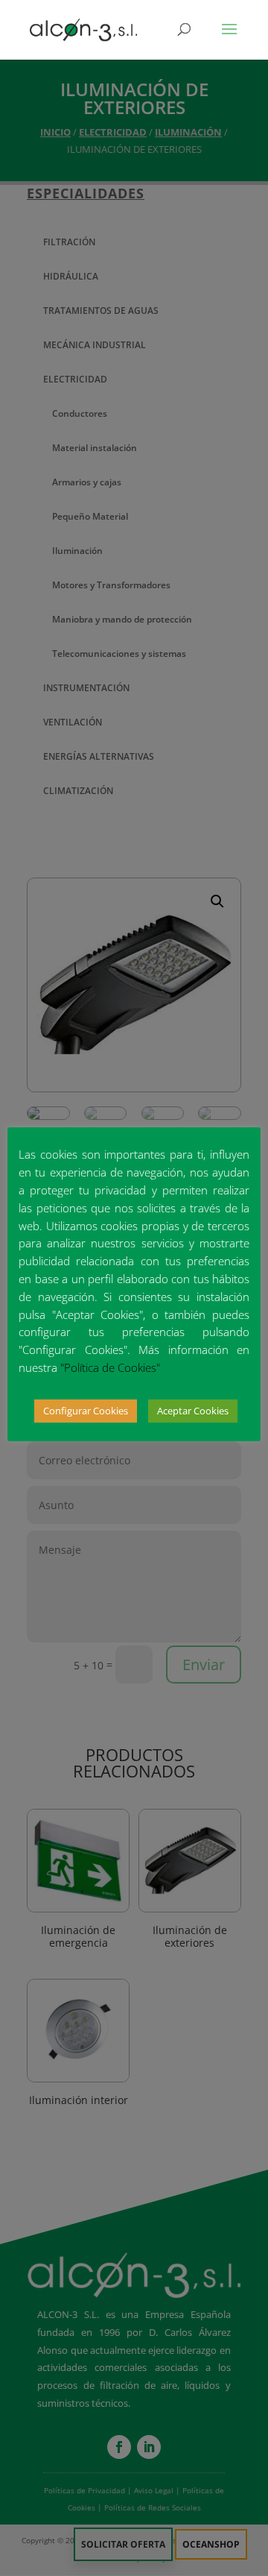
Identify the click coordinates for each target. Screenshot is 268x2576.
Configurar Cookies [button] (86, 1411)
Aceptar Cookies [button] (193, 1411)
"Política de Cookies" (110, 1367)
